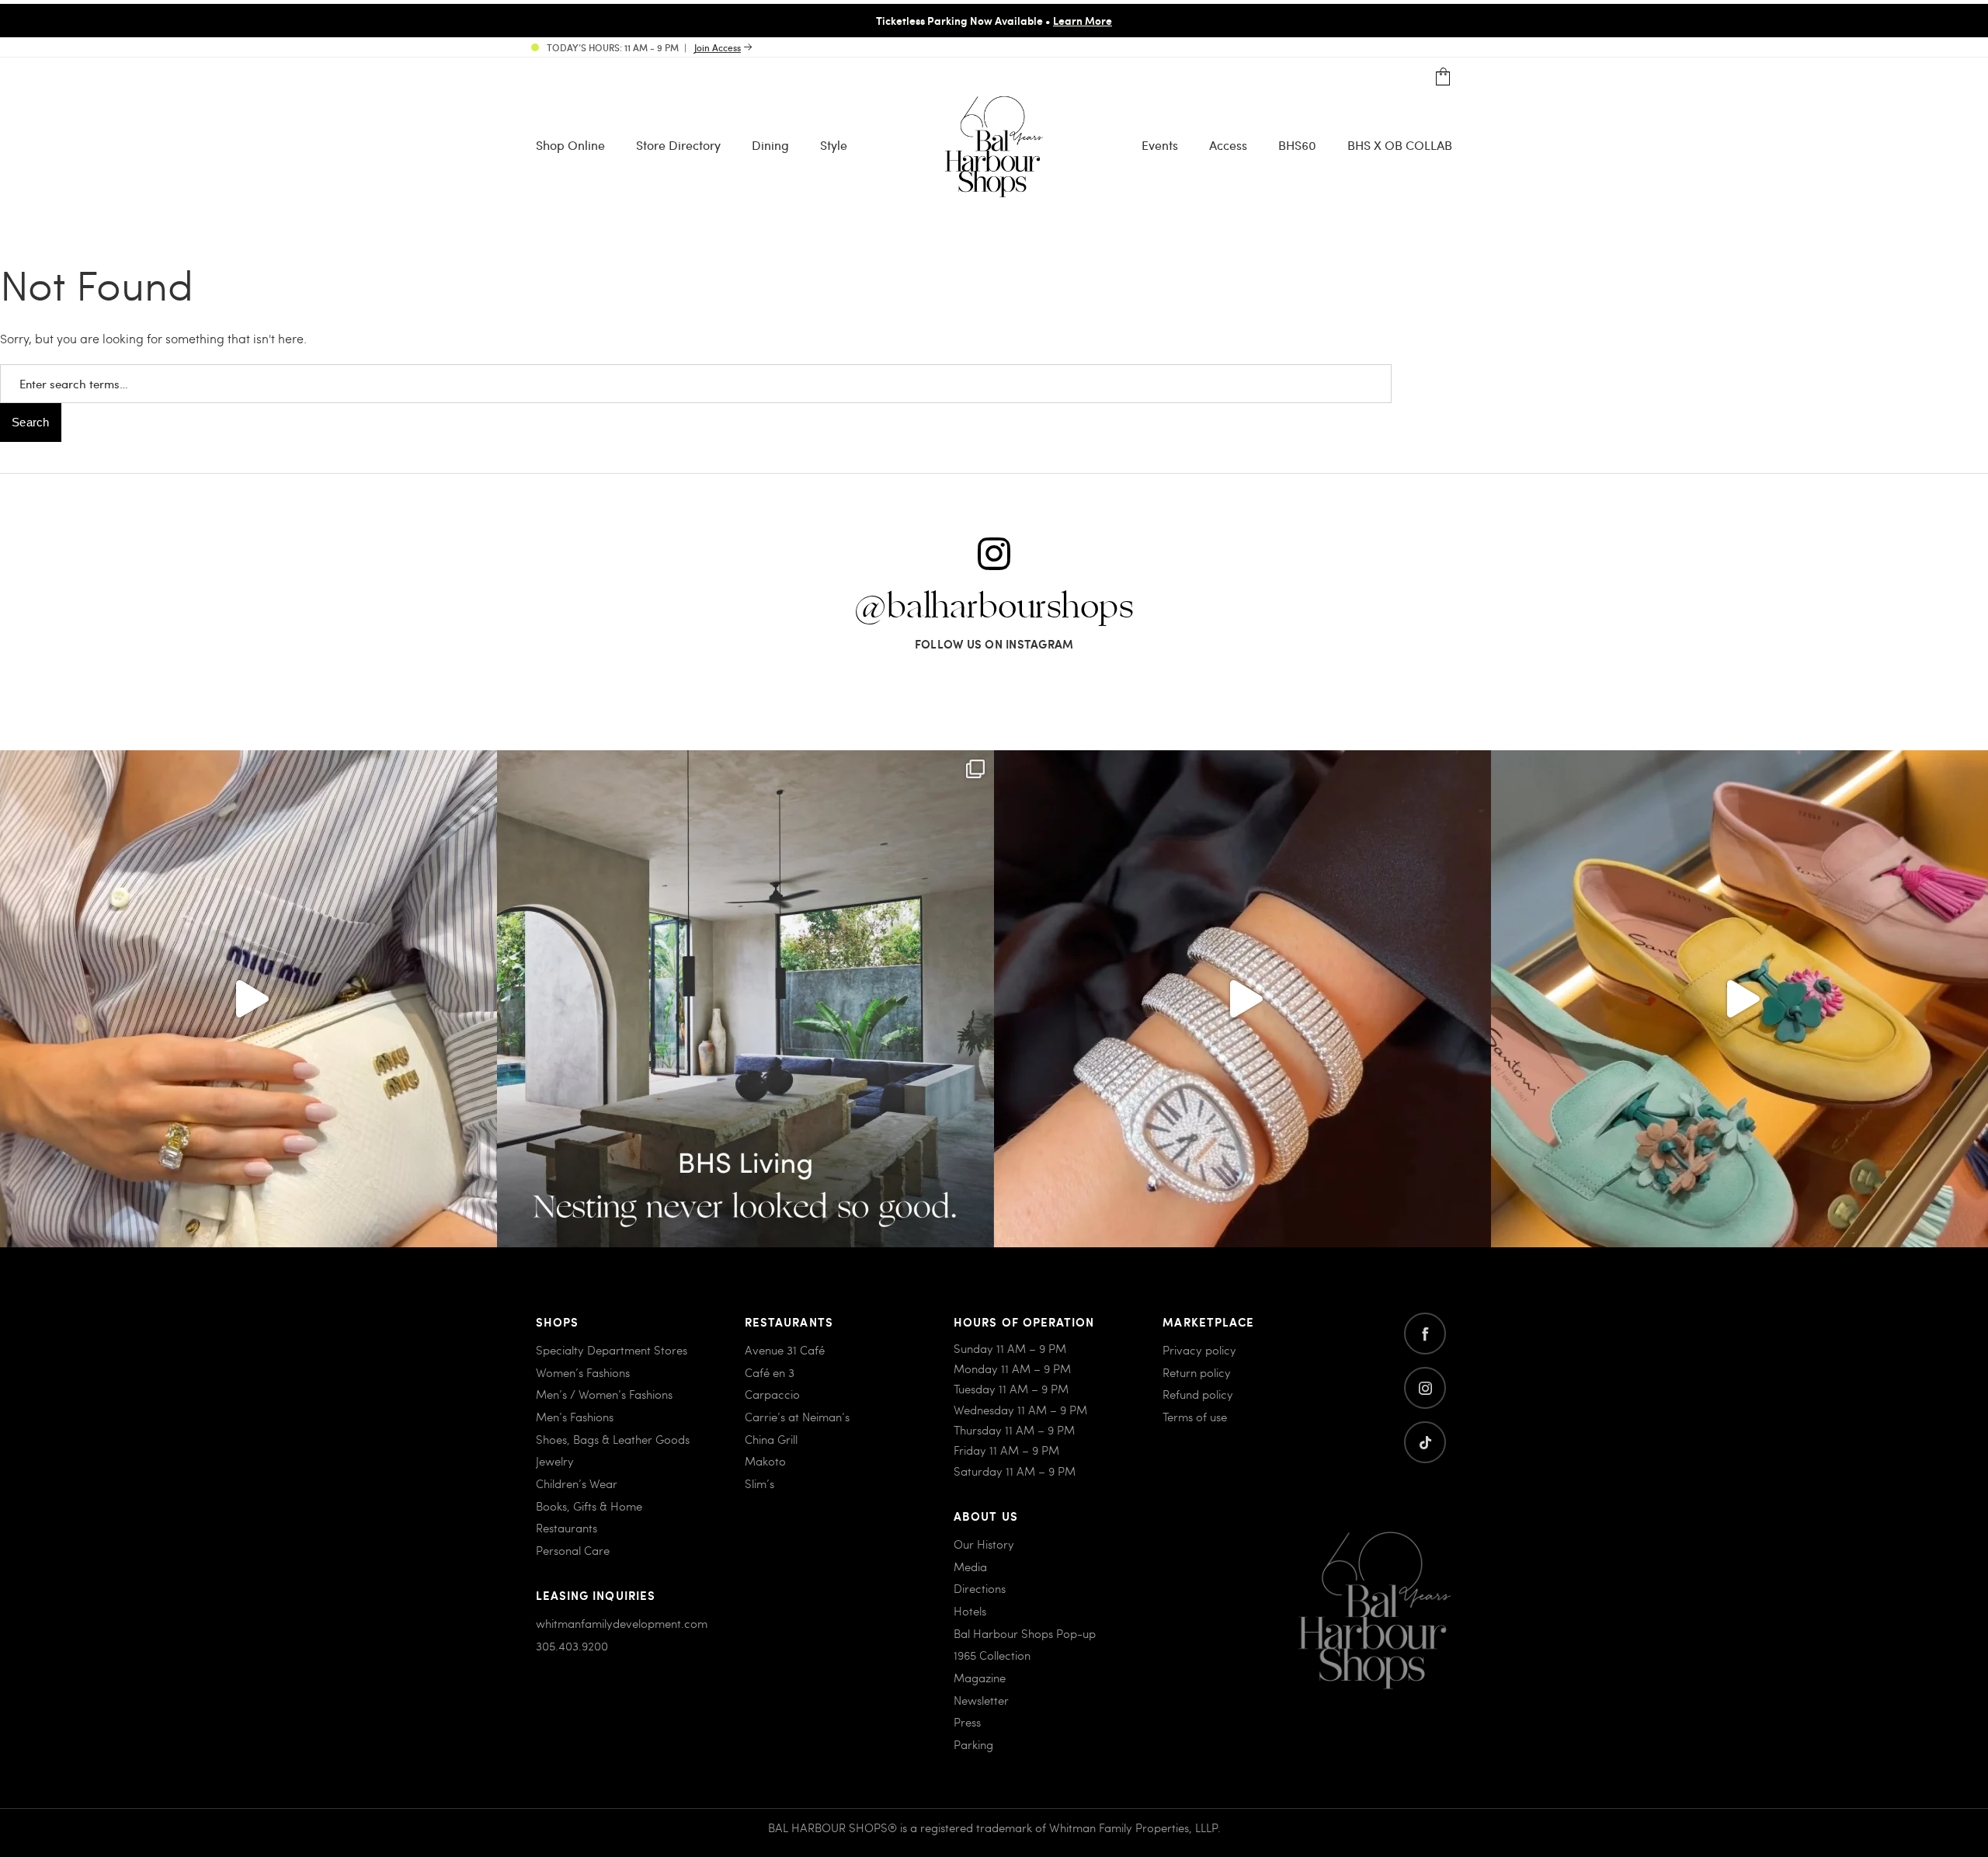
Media (970, 1567)
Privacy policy (1199, 1350)
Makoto (765, 1461)
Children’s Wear (577, 1483)
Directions (980, 1588)
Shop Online (570, 145)
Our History (984, 1544)
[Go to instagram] (1425, 1388)
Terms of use (1195, 1417)
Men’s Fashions (575, 1417)
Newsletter (981, 1700)
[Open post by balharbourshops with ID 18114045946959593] (1242, 999)
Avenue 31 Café (785, 1350)
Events (1160, 145)
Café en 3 (770, 1372)
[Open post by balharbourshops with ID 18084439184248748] (745, 999)
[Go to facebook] (1425, 1334)
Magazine (980, 1678)
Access (1228, 145)
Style (834, 145)
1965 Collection (992, 1655)
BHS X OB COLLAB (1400, 145)
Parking (973, 1744)
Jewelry (555, 1461)
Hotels (970, 1611)
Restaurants (567, 1528)
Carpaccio (772, 1394)
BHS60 (1297, 145)
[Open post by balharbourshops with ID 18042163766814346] (248, 999)
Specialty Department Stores (612, 1350)
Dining (770, 145)
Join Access (718, 47)
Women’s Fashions (583, 1372)
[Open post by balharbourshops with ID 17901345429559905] (1739, 999)
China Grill (771, 1439)
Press (967, 1722)
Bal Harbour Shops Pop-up (1025, 1633)
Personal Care (573, 1550)
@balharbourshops (994, 607)
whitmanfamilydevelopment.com (622, 1623)
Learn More (1083, 20)
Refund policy (1198, 1394)
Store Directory (678, 145)
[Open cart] (1443, 77)
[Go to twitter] (1425, 1442)
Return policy (1197, 1372)
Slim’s (759, 1483)
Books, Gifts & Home (589, 1506)
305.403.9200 (572, 1646)
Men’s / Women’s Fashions (604, 1394)
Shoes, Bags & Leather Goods (613, 1439)
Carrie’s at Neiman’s (797, 1417)
